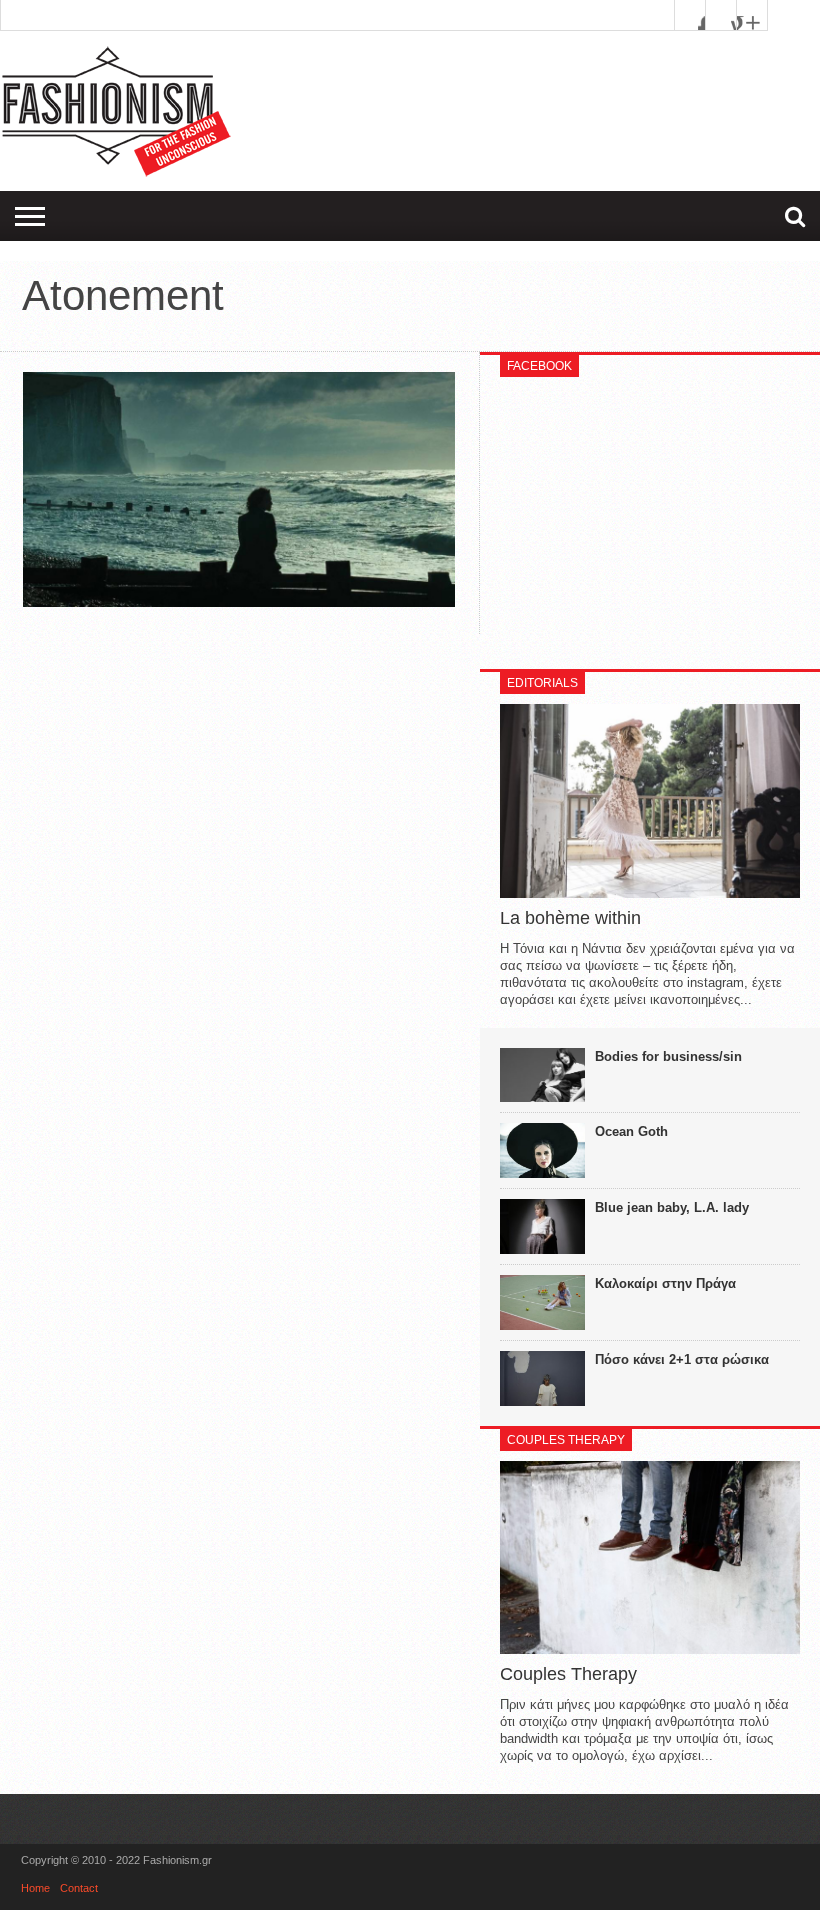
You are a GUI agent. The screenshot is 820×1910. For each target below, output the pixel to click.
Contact (79, 1888)
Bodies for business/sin (668, 1056)
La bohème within (570, 918)
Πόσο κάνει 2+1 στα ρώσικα (682, 1359)
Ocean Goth (631, 1131)
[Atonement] (239, 602)
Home (35, 1888)
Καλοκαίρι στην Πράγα (665, 1283)
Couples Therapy (568, 1674)
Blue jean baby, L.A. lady (672, 1207)
